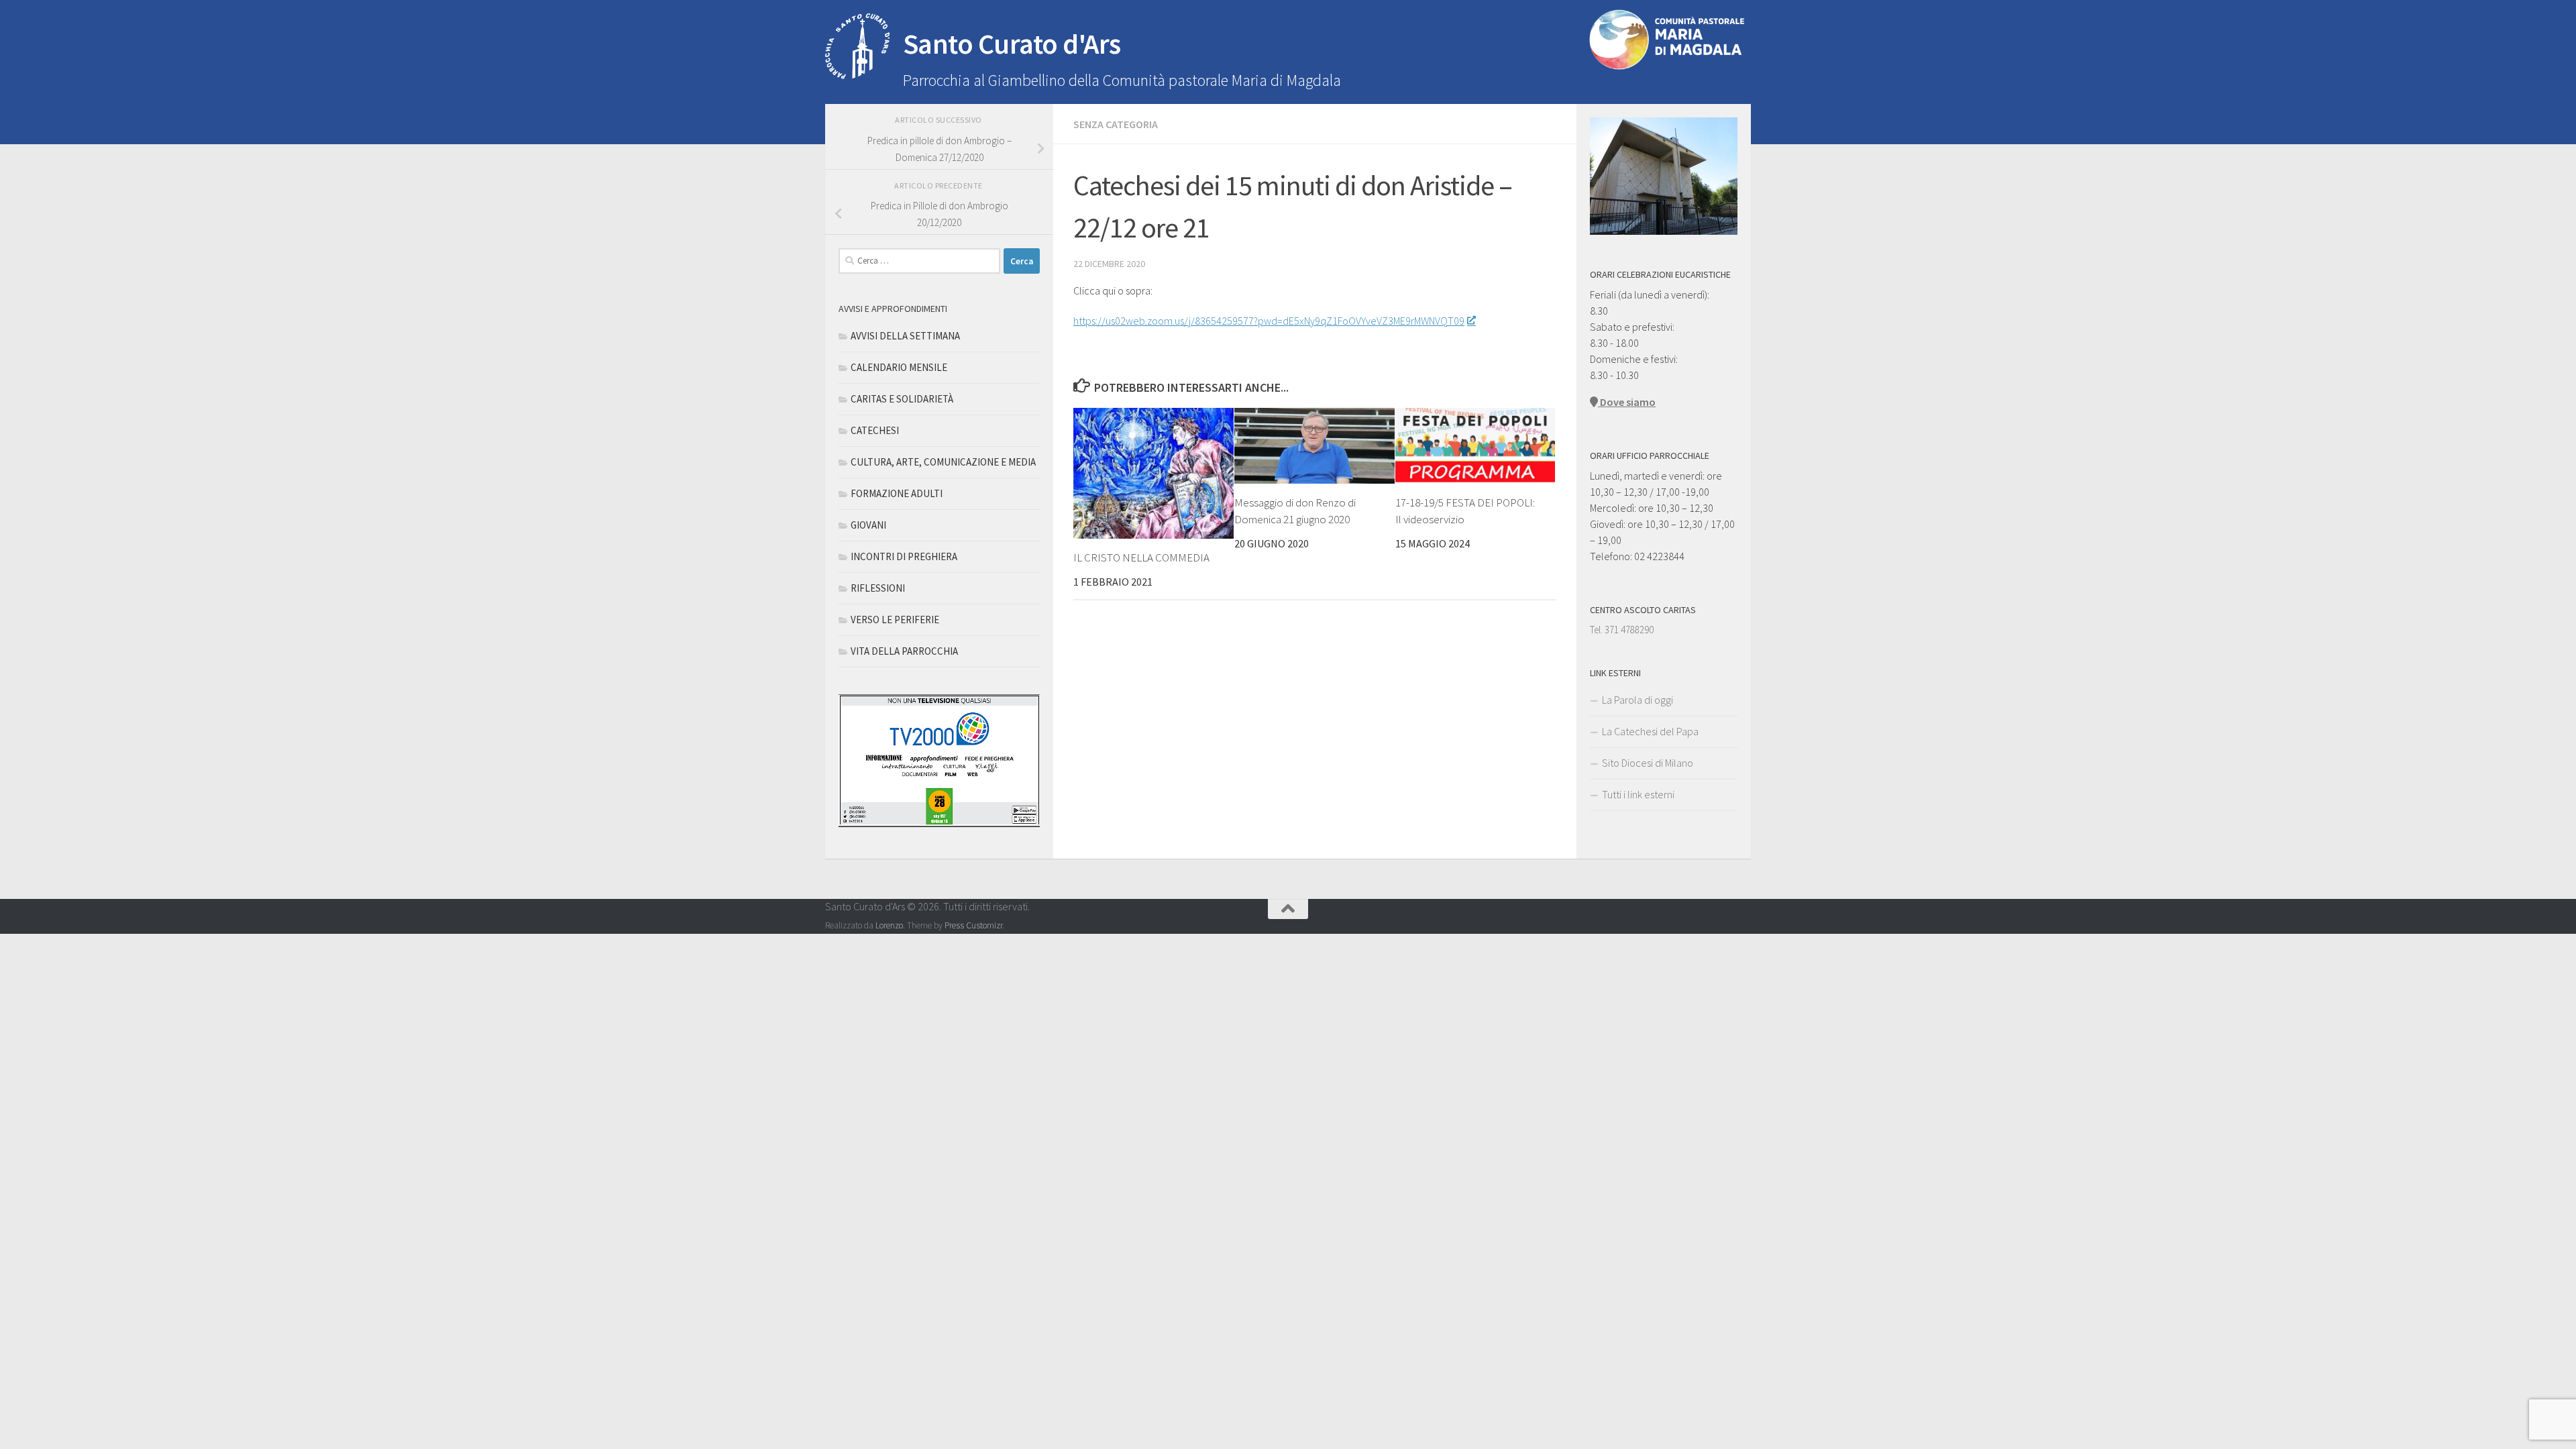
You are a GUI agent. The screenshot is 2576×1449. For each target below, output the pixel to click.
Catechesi (875, 430)
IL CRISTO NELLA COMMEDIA (1141, 557)
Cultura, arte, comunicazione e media (943, 462)
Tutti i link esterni (1638, 794)
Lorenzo (889, 925)
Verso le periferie (895, 620)
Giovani (868, 525)
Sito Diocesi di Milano (1648, 763)
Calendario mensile (899, 367)
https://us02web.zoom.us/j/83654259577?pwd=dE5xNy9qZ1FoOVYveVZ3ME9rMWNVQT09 (1269, 321)
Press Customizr (973, 925)
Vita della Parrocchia (904, 651)
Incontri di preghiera (904, 556)
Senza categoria (1116, 124)
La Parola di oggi (1638, 700)
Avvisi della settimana (905, 336)
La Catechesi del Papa (1650, 731)
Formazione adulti (897, 493)
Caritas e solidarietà (902, 399)
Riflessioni (878, 588)
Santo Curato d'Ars (1012, 44)
